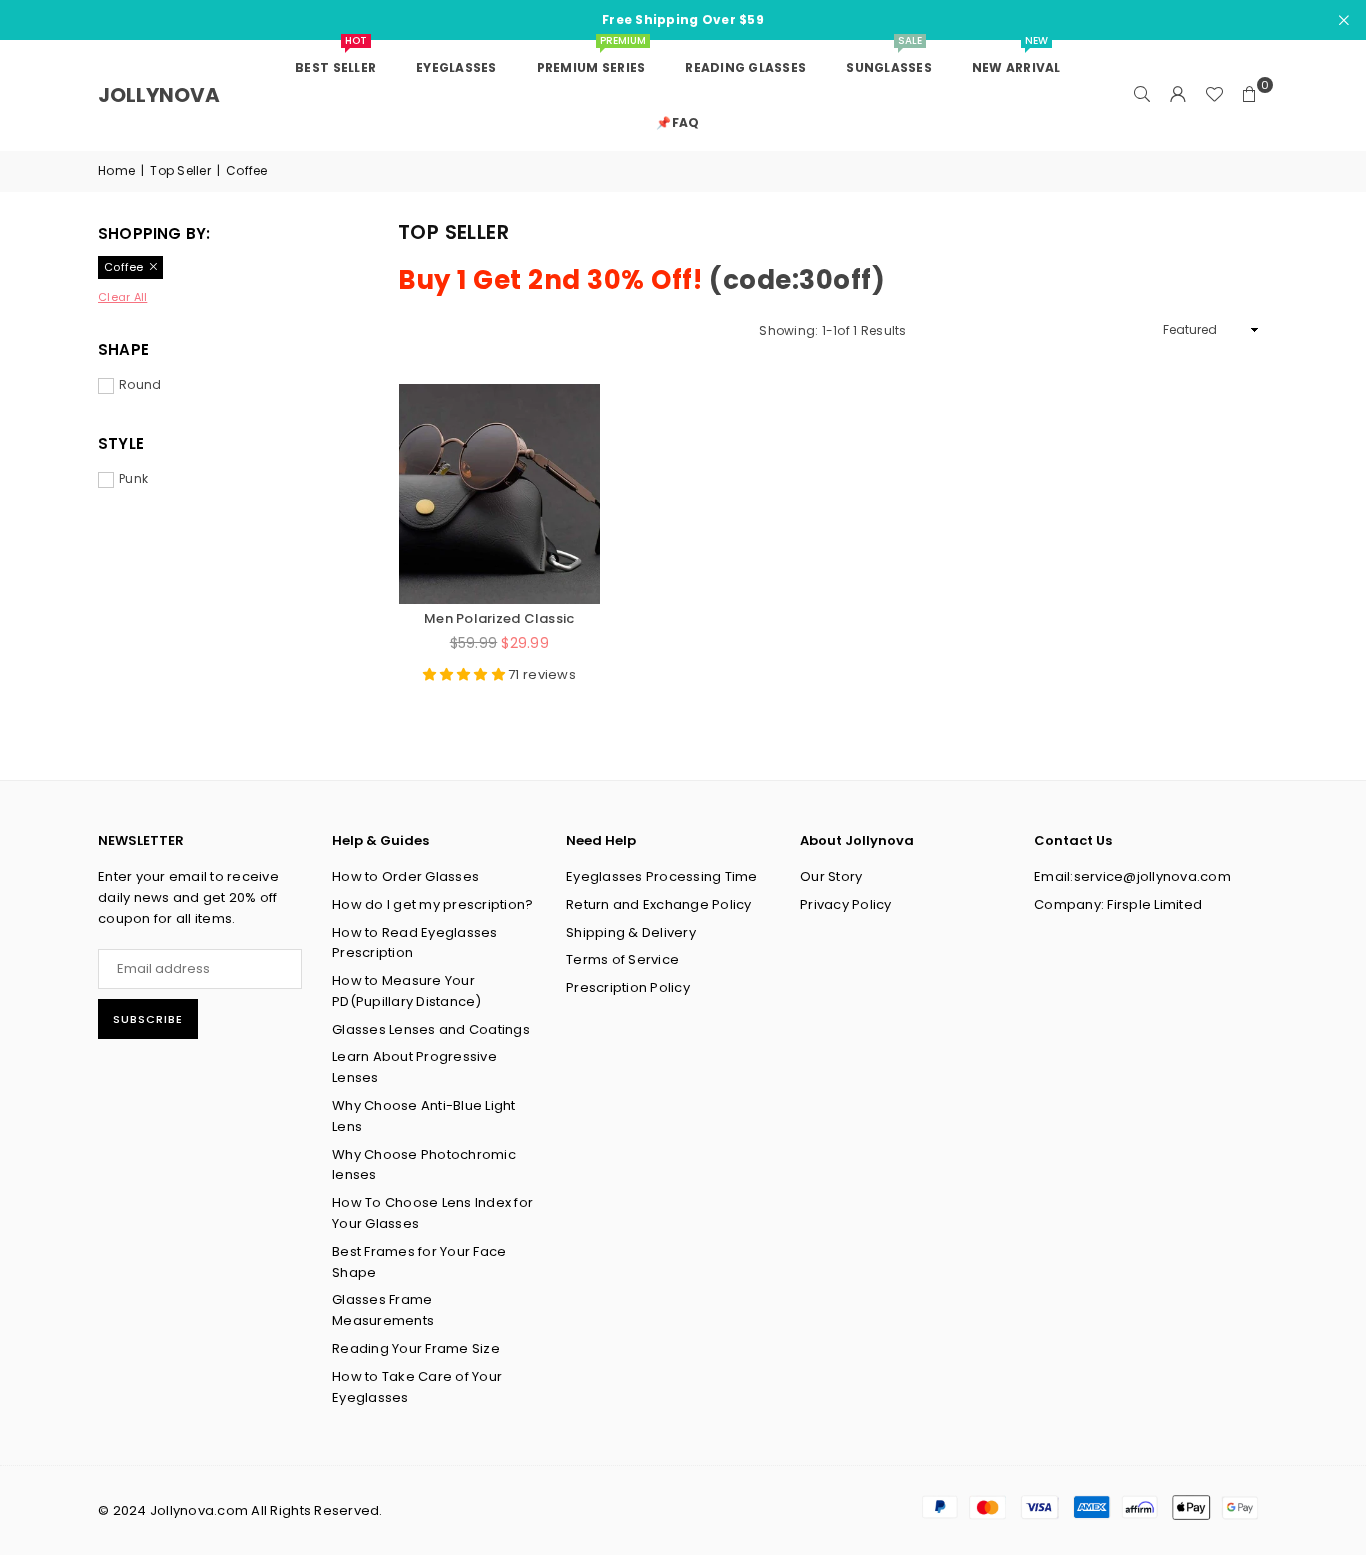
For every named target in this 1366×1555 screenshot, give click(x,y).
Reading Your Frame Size (416, 1348)
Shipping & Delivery (631, 932)
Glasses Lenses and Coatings (431, 1029)
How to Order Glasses (405, 876)
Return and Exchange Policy (659, 904)
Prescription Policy (628, 987)
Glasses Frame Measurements (383, 1310)
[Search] (1142, 95)
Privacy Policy (846, 904)
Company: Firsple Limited (1118, 904)
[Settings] (1178, 95)
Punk (133, 478)
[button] (1250, 95)
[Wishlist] (1214, 95)
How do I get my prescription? (433, 904)
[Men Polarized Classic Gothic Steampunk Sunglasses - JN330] (499, 494)
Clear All (122, 297)
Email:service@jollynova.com (1132, 876)
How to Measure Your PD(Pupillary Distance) (407, 991)
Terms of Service (622, 959)
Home (116, 170)
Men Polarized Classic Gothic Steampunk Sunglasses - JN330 (499, 618)
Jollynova (159, 95)
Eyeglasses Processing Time (662, 876)
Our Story (831, 876)
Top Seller (180, 170)
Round (140, 384)
